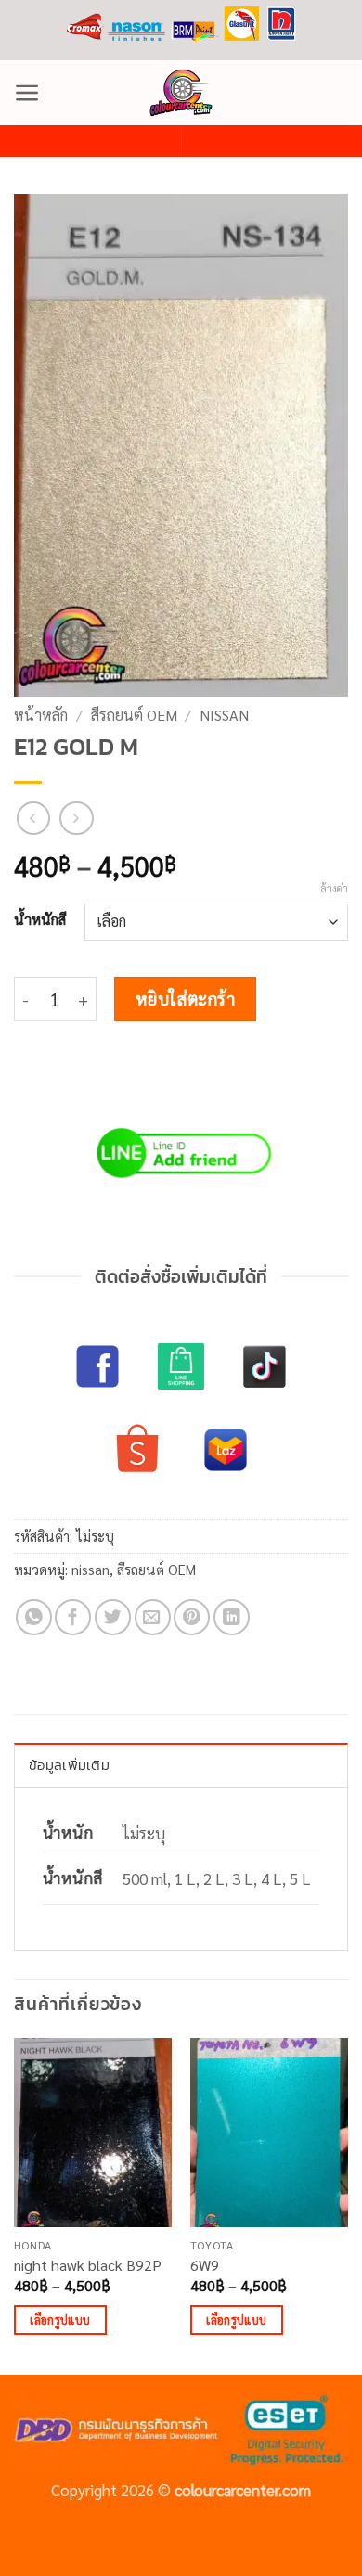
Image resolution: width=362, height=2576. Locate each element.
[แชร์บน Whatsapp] (34, 1617)
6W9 (205, 2265)
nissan (224, 715)
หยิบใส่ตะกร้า (186, 998)
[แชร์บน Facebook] (73, 1617)
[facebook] (97, 1366)
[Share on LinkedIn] (232, 1617)
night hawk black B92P (88, 2265)
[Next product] (34, 819)
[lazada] (226, 1450)
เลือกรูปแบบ (60, 2320)
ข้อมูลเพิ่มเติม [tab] (69, 1765)
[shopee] (137, 1450)
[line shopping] (181, 1366)
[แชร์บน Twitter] (113, 1617)
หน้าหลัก (41, 715)
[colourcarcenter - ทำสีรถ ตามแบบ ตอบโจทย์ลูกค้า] (181, 93)
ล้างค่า (334, 889)
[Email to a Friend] (153, 1617)
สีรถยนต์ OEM (134, 715)
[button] (27, 93)
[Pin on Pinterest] (192, 1617)
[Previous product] (77, 819)
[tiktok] (265, 1366)
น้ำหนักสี (40, 919)
